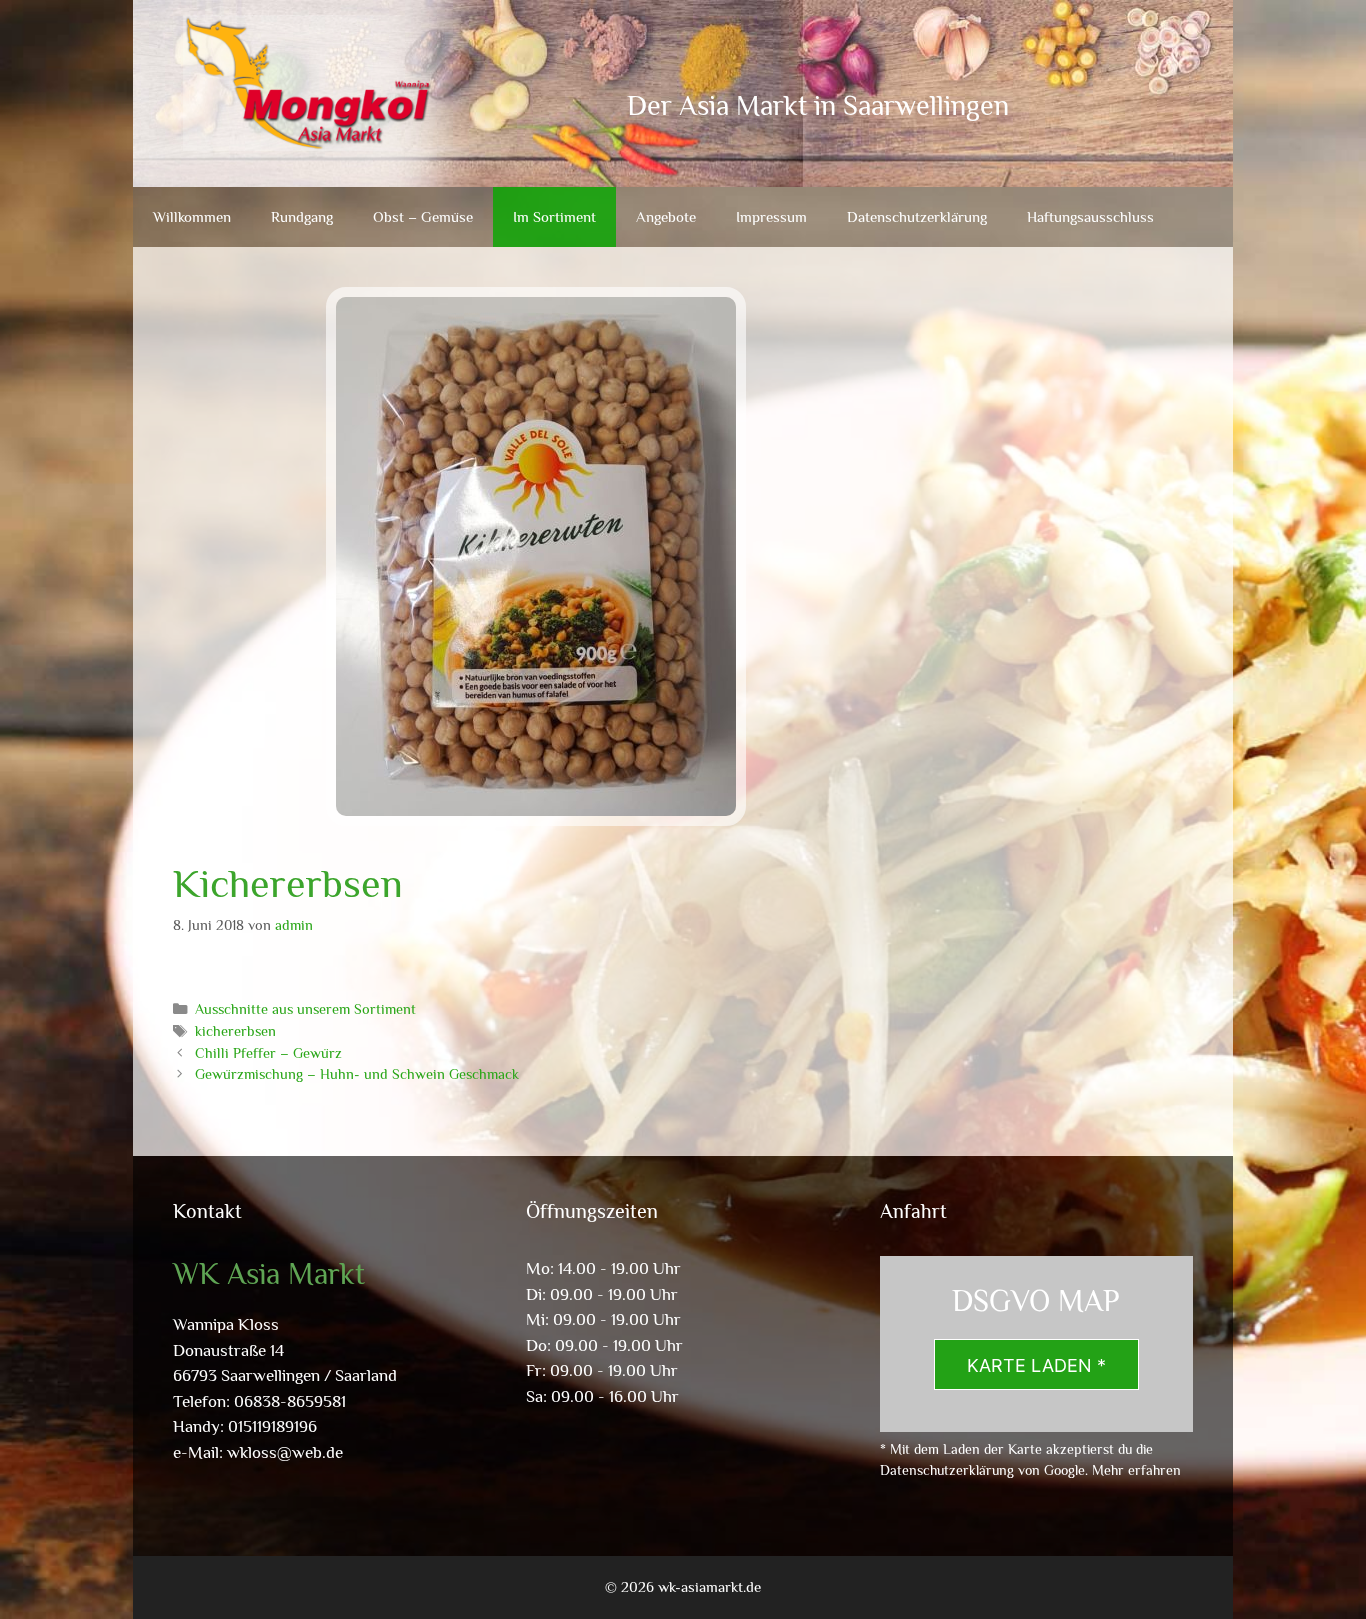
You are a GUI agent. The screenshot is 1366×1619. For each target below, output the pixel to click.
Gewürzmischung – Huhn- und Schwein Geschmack (357, 1074)
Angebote (666, 216)
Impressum (771, 216)
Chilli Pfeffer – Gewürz (268, 1053)
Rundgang (302, 216)
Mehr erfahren (1136, 1470)
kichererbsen (235, 1031)
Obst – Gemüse (423, 216)
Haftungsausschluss (1090, 216)
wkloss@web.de (285, 1452)
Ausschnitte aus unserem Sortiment (305, 1009)
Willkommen (192, 216)
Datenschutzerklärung (917, 216)
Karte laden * (1036, 1365)
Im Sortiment (554, 216)
